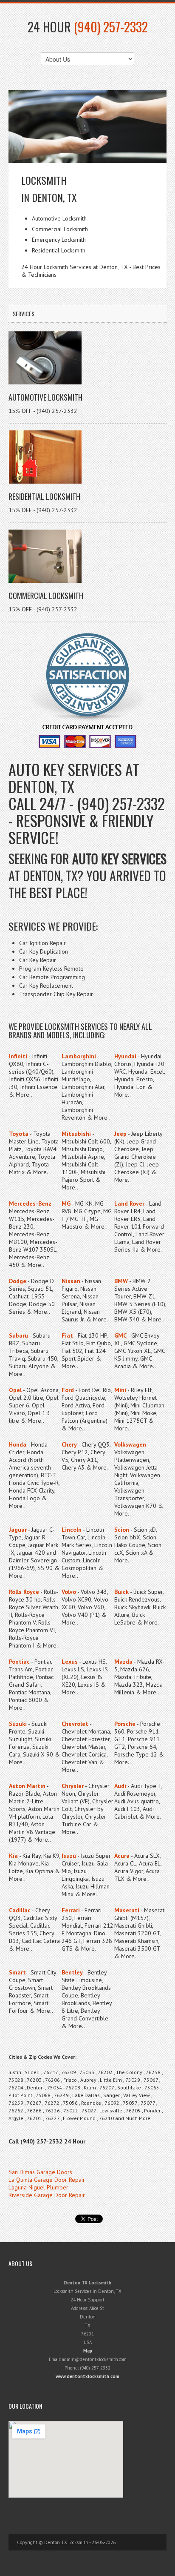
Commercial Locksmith (46, 596)
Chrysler (73, 1786)
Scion (122, 1530)
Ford (68, 1390)
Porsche (125, 1724)
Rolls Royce (24, 1592)
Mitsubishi (76, 1134)
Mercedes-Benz (30, 1203)
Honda (18, 1444)
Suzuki (18, 1724)
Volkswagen (130, 1444)
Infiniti (18, 1056)
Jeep (120, 1134)
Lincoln (72, 1530)
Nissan (71, 1281)
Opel (15, 1390)
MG (66, 1203)
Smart (17, 1972)
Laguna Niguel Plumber (38, 2187)
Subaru (18, 1335)
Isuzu (69, 1856)
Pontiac (19, 1662)
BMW (121, 1281)
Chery (69, 1444)
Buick (121, 1592)
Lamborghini (79, 1056)
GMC (120, 1335)
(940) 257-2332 (111, 27)
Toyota (19, 1134)
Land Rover (129, 1203)
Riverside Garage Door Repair (47, 2195)
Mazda (123, 1662)
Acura (122, 1856)
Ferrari (71, 1910)
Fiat (67, 1335)
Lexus (70, 1662)
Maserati (127, 1910)
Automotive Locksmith (45, 397)
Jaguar (18, 1530)
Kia (13, 1856)
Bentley (72, 1972)
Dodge (18, 1281)
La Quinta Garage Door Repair (47, 2180)
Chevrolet (75, 1724)
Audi (120, 1786)
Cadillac (20, 1910)
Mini (120, 1390)
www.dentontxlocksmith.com (87, 2376)
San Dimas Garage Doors (40, 2172)
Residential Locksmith (44, 496)
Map (88, 2351)
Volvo (69, 1592)
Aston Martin (27, 1786)
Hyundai (125, 1056)
